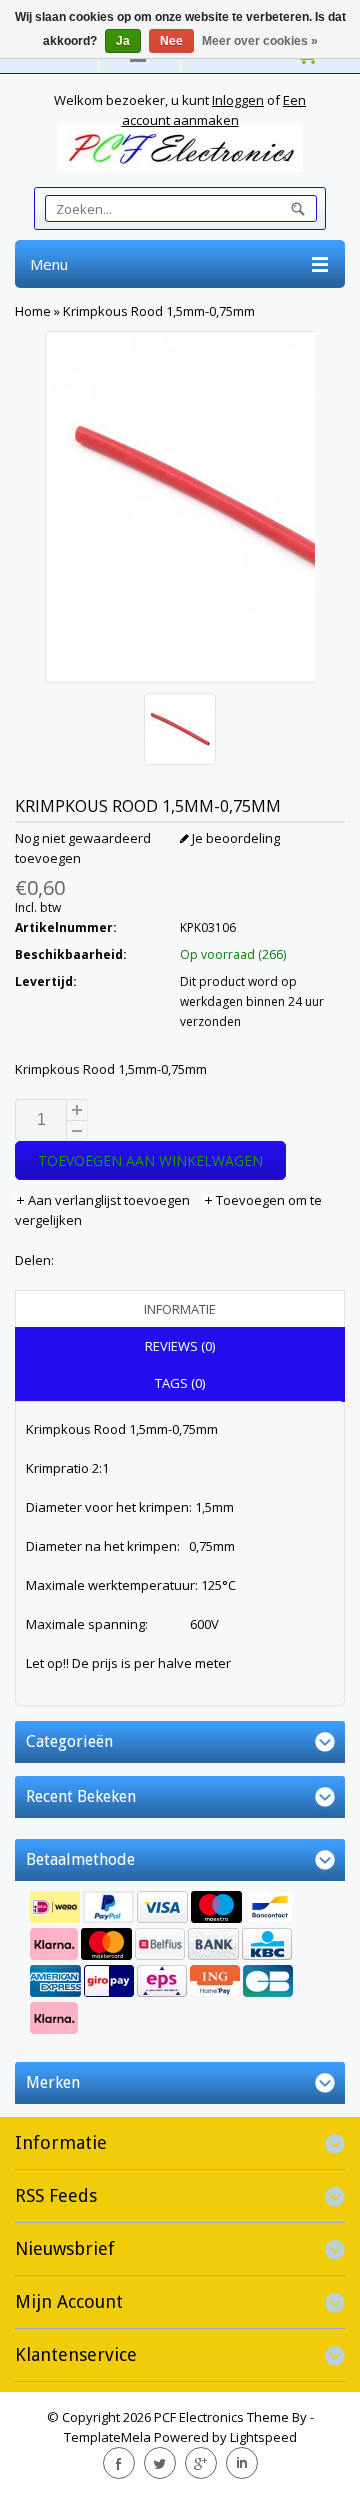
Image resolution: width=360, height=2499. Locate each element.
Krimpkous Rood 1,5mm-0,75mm (159, 311)
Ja (123, 41)
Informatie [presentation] (180, 1309)
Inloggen (238, 100)
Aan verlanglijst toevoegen (109, 1200)
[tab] (180, 1309)
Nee (171, 41)
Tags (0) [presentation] (180, 1383)
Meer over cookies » (260, 41)
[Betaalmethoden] (180, 1965)
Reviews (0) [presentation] (180, 1346)
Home (33, 311)
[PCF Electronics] (180, 148)
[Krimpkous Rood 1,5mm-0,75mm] (180, 731)
